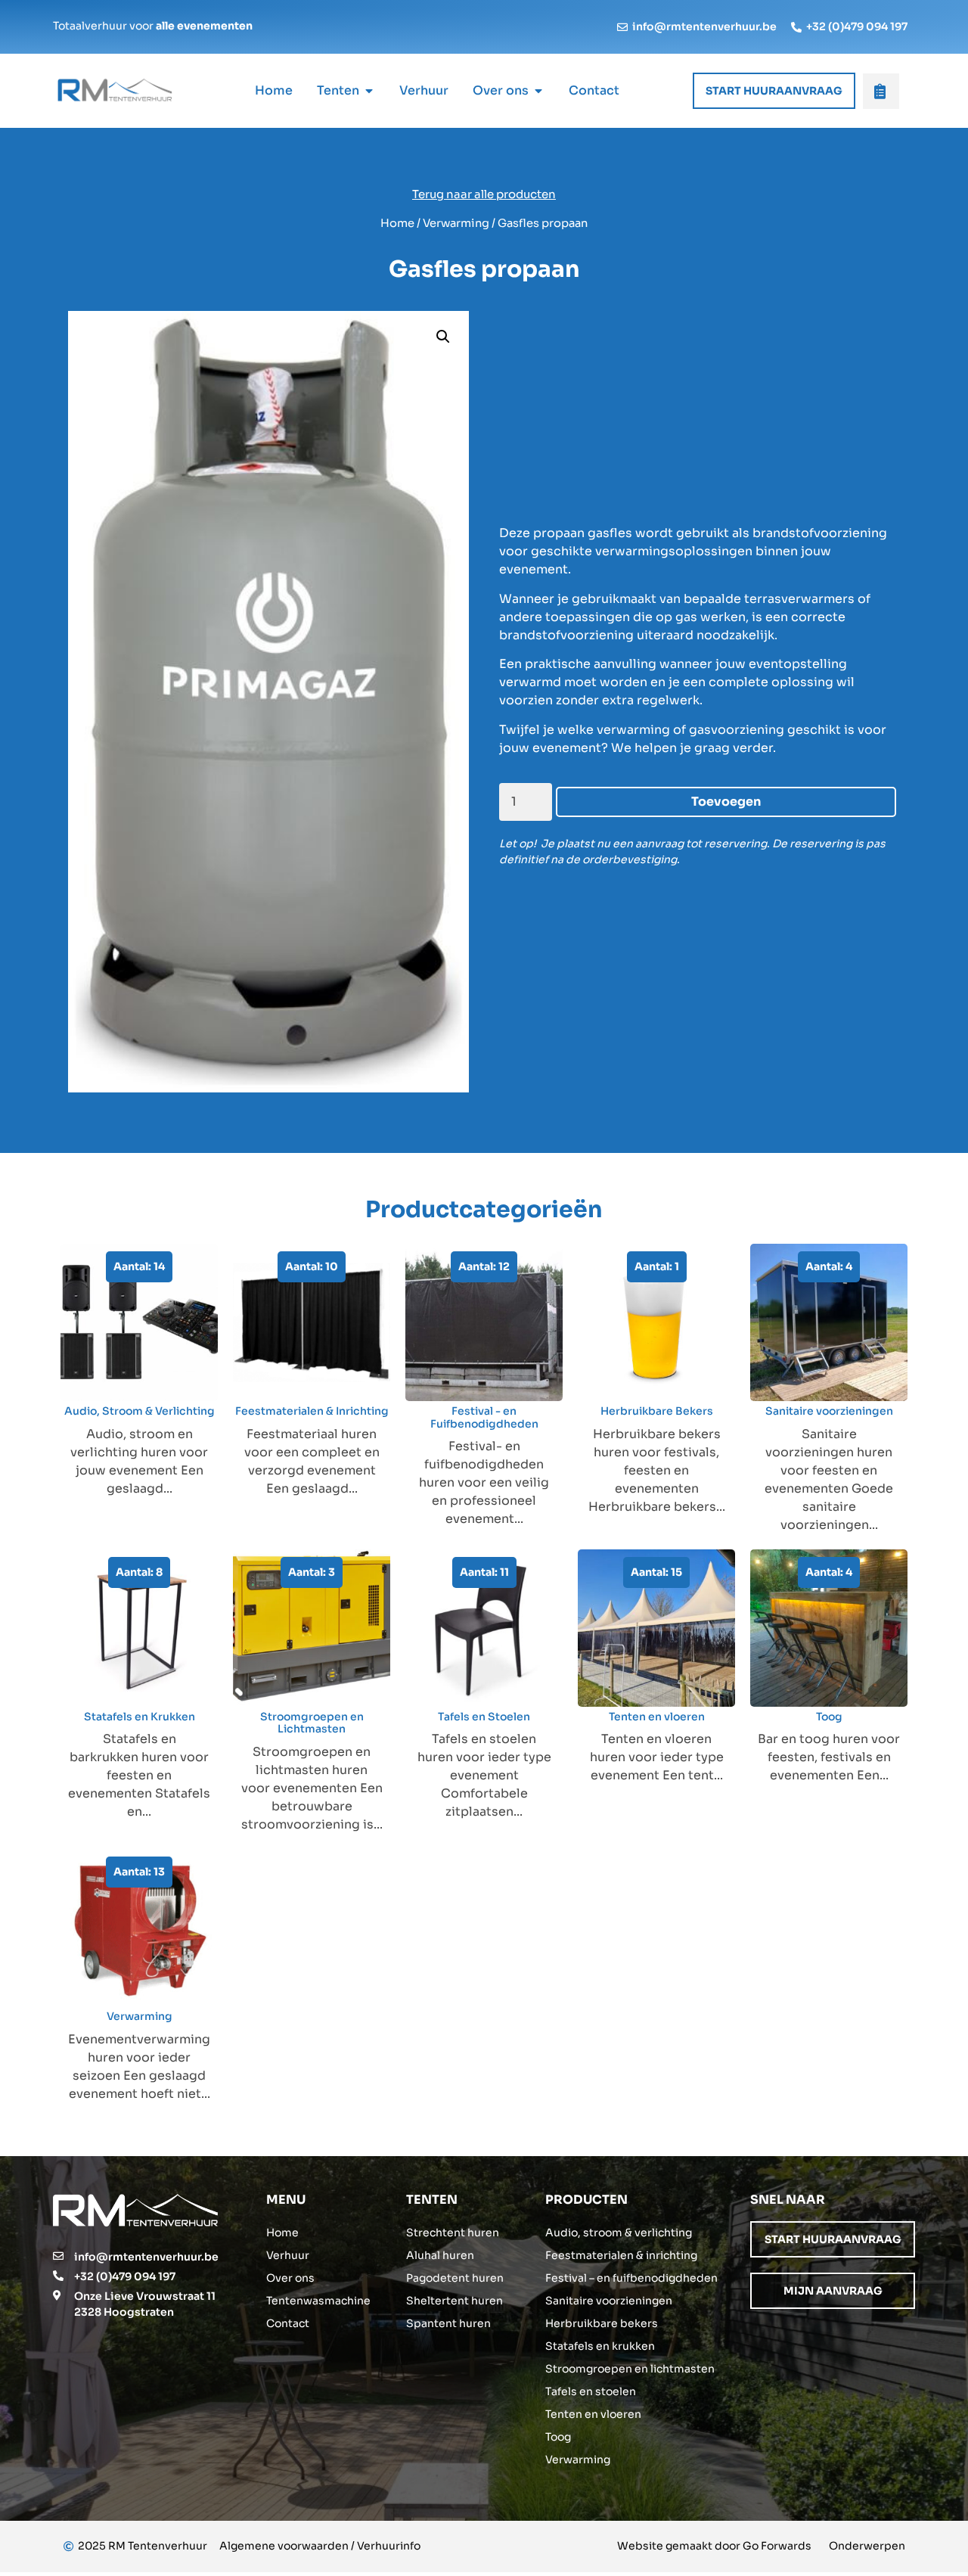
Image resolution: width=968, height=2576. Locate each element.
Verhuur (288, 2255)
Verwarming (456, 223)
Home (397, 223)
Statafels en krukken (600, 2346)
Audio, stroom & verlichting (619, 2233)
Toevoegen (726, 802)
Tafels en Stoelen (484, 1717)
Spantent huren (448, 2323)
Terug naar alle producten (484, 194)
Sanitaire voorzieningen (829, 1411)
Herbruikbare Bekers (657, 1411)
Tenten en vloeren (657, 1717)
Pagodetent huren (455, 2278)
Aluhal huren (440, 2255)
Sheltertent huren (455, 2301)
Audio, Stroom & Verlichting (140, 1411)
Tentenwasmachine (318, 2301)
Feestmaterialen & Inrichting (312, 1411)
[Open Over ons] (538, 91)
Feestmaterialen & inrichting (621, 2255)
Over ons (290, 2278)
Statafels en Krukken (140, 1717)
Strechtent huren (453, 2233)
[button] (443, 337)
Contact (288, 2323)
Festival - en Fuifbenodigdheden (484, 1417)
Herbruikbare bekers (602, 2323)
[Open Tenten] (369, 91)
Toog (829, 1717)
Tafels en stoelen (591, 2391)
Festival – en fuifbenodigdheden (631, 2278)
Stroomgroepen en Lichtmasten (312, 1723)
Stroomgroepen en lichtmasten (630, 2369)
